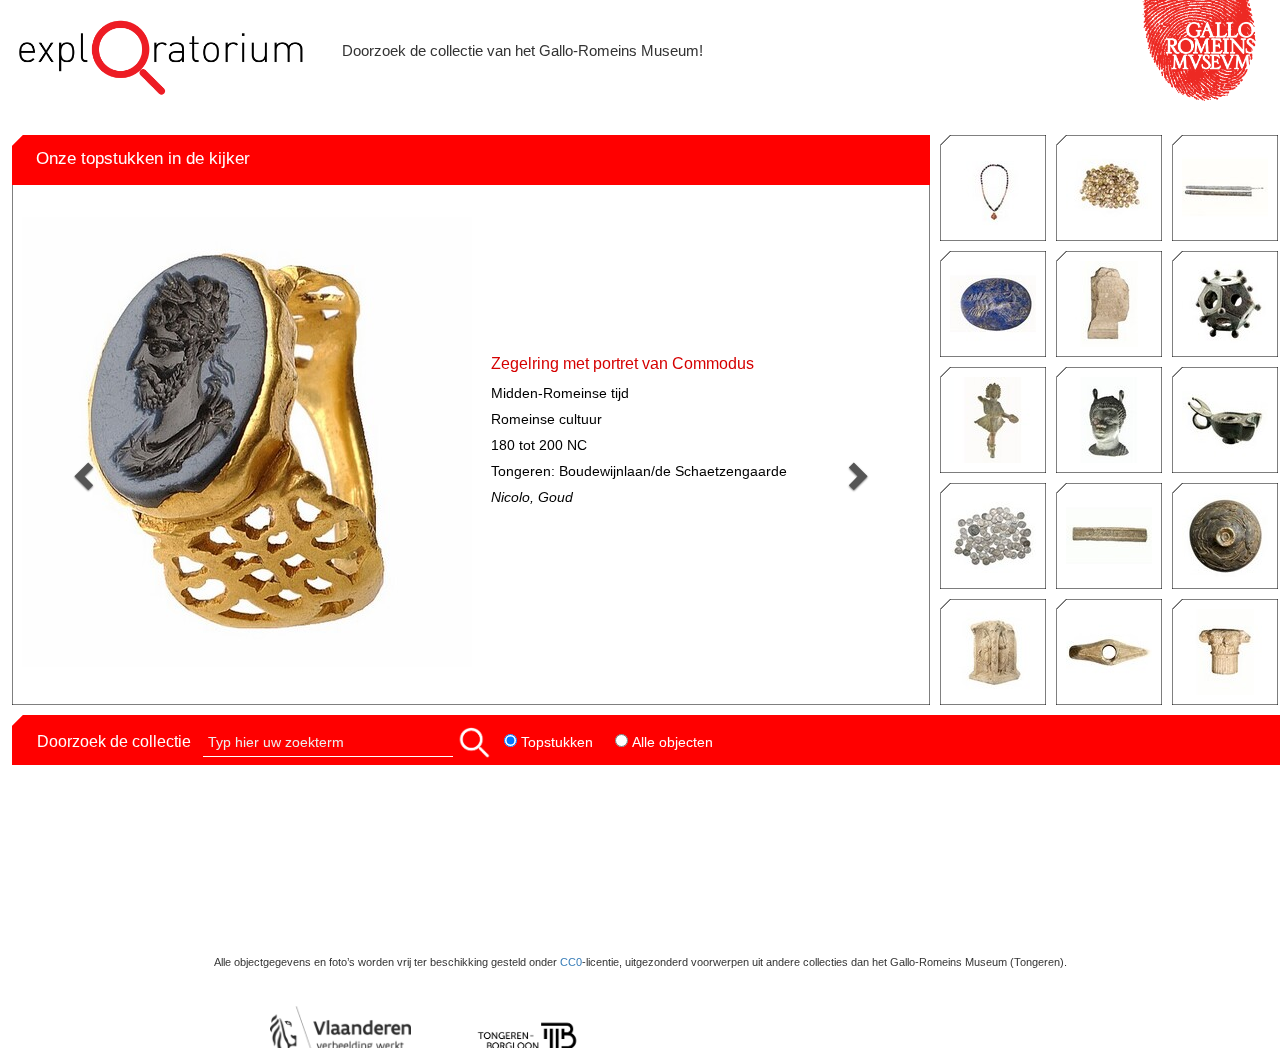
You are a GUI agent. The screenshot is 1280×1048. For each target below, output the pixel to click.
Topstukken (555, 742)
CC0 (571, 962)
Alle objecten (670, 742)
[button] (474, 741)
